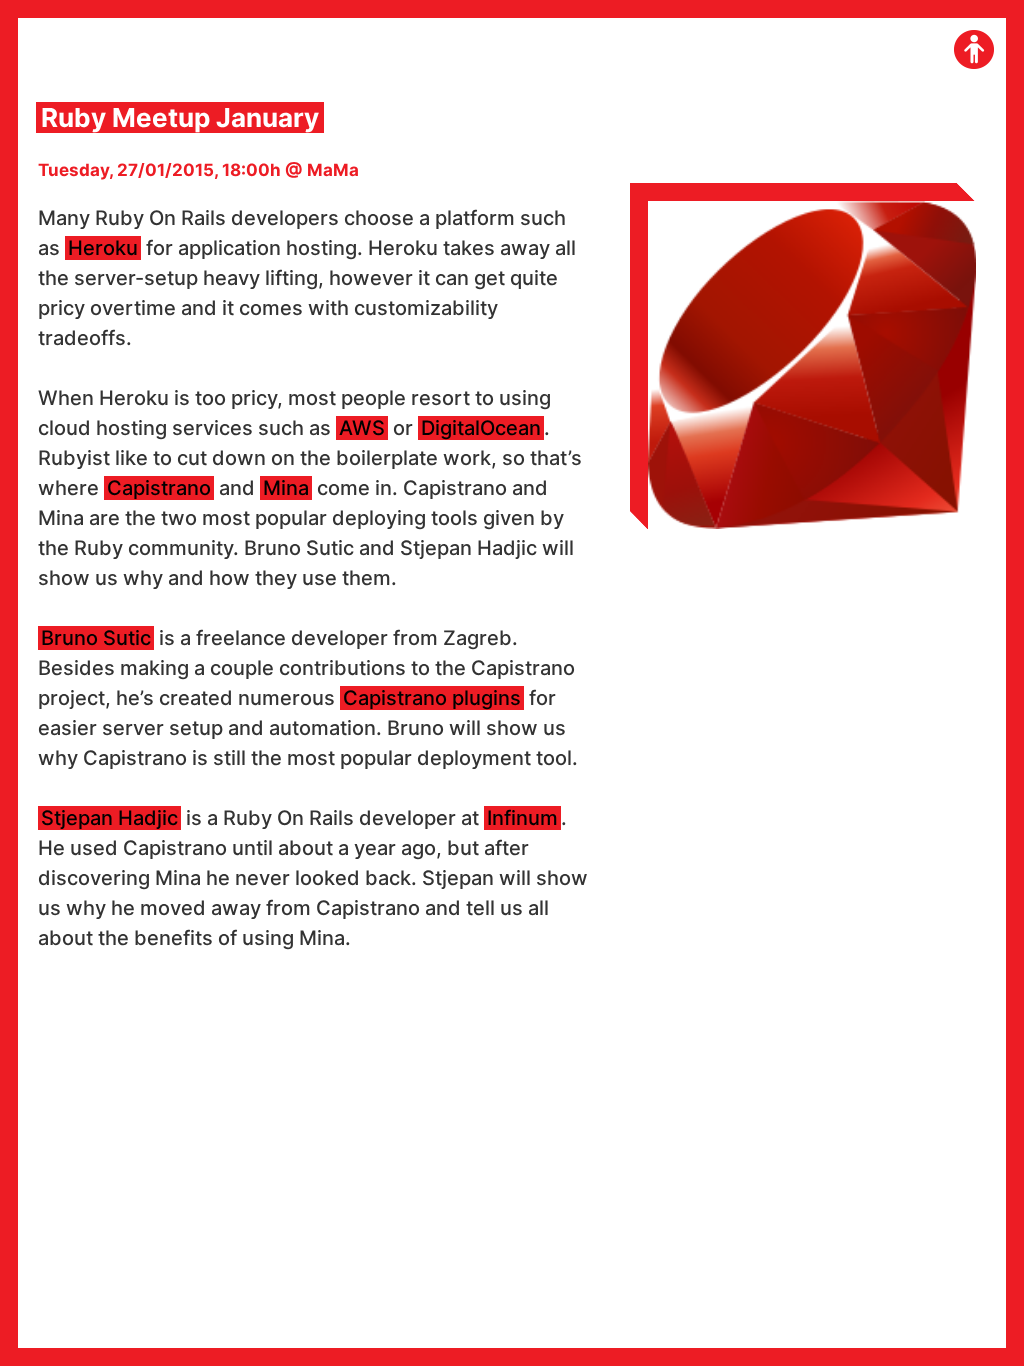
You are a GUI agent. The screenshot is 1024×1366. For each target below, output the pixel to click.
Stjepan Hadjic (109, 818)
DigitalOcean (481, 428)
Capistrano (159, 488)
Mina (286, 488)
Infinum (522, 818)
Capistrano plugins (432, 698)
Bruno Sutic (96, 638)
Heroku (103, 248)
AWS (362, 428)
